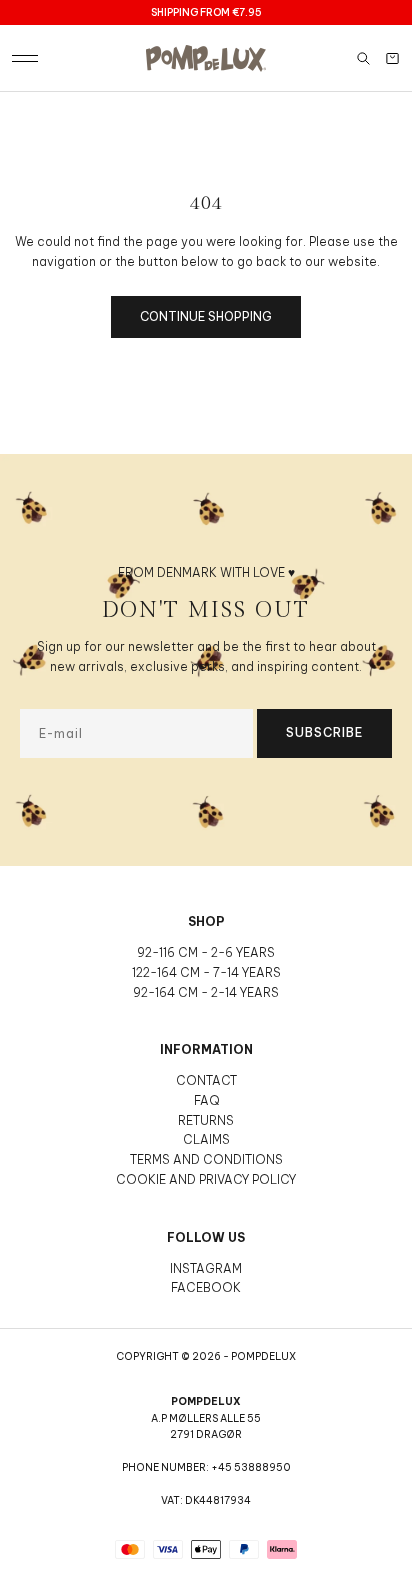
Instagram (206, 1268)
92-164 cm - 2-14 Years (206, 992)
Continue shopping (206, 316)
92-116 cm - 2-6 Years (206, 952)
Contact (206, 1080)
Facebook (206, 1287)
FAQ (206, 1100)
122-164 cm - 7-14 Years (206, 972)
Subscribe (324, 732)
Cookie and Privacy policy (206, 1179)
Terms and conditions (206, 1159)
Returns (206, 1120)
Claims (206, 1139)
